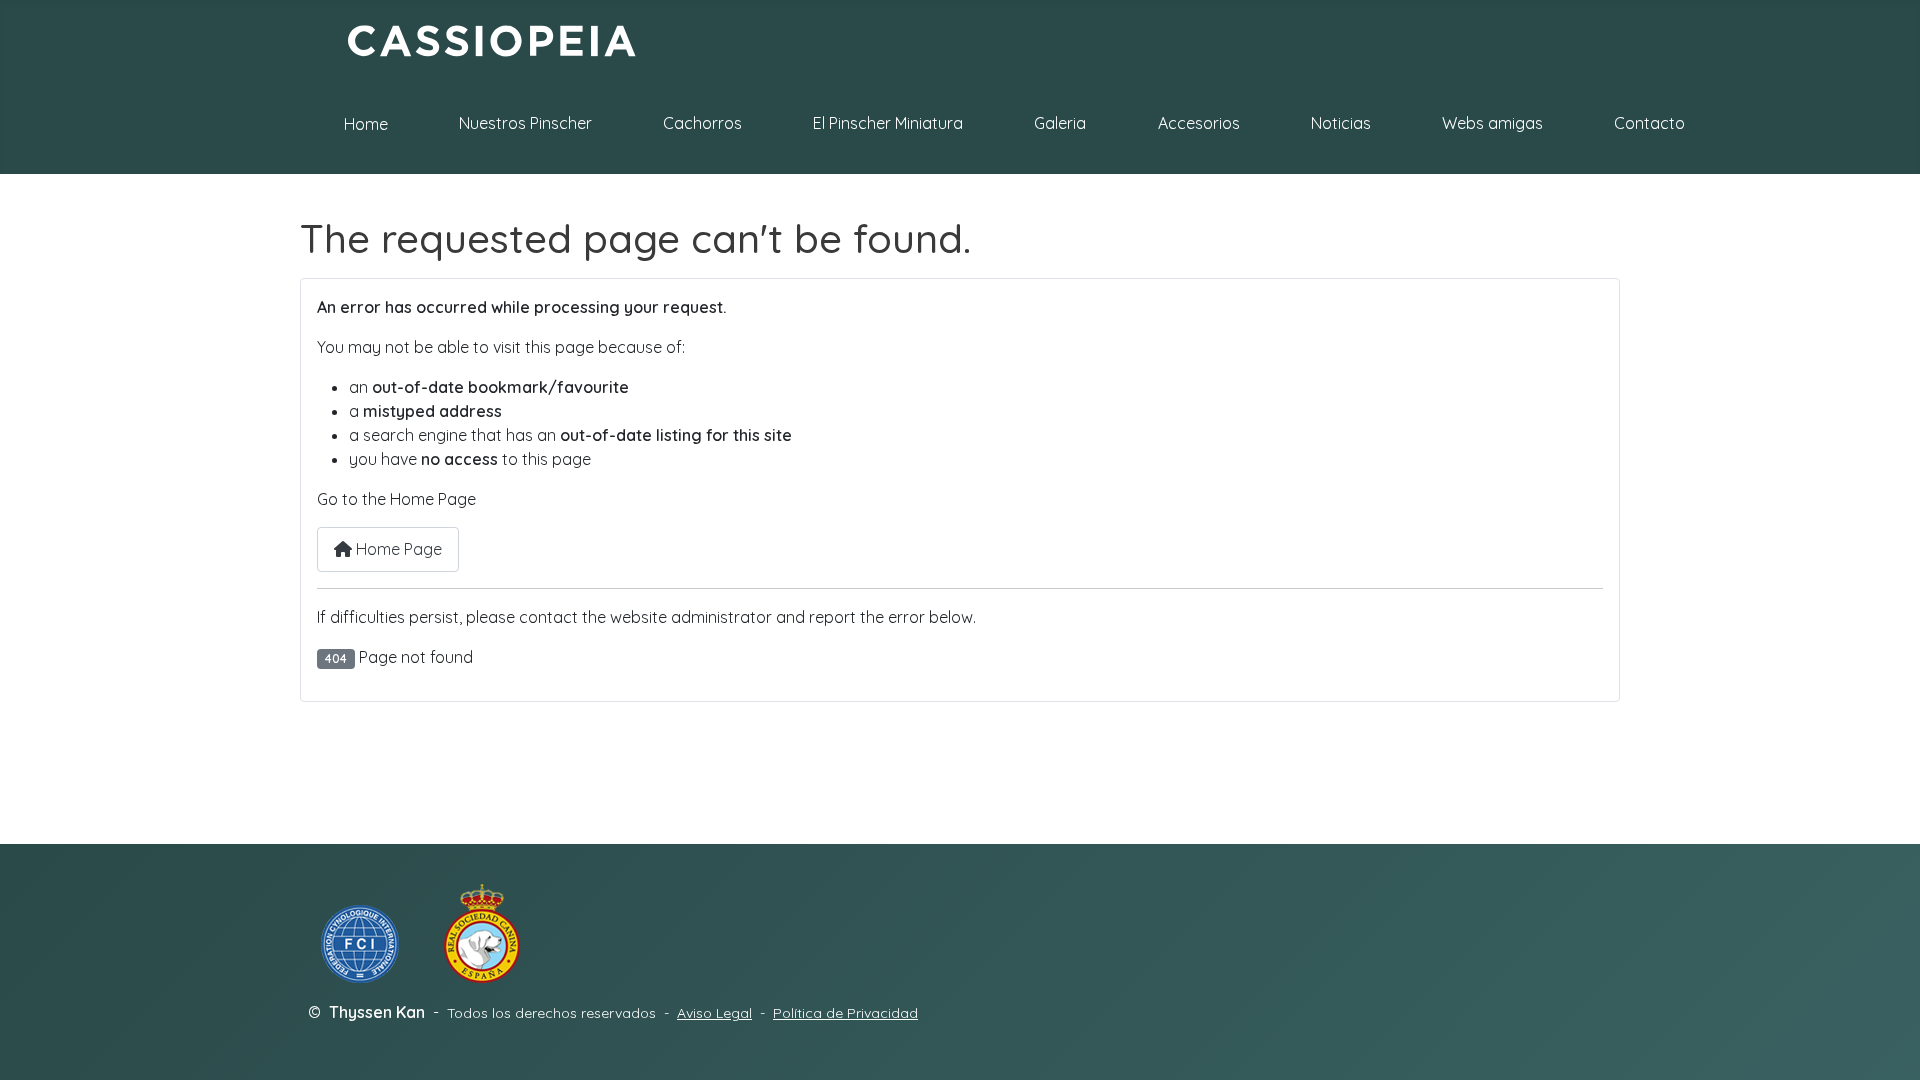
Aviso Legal (714, 1013)
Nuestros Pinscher (525, 123)
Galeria (1060, 123)
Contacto (1649, 123)
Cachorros (702, 123)
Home (366, 124)
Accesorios (1199, 123)
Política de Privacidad (845, 1013)
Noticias (1341, 123)
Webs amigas (1492, 123)
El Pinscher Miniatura (888, 123)
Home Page (397, 549)
